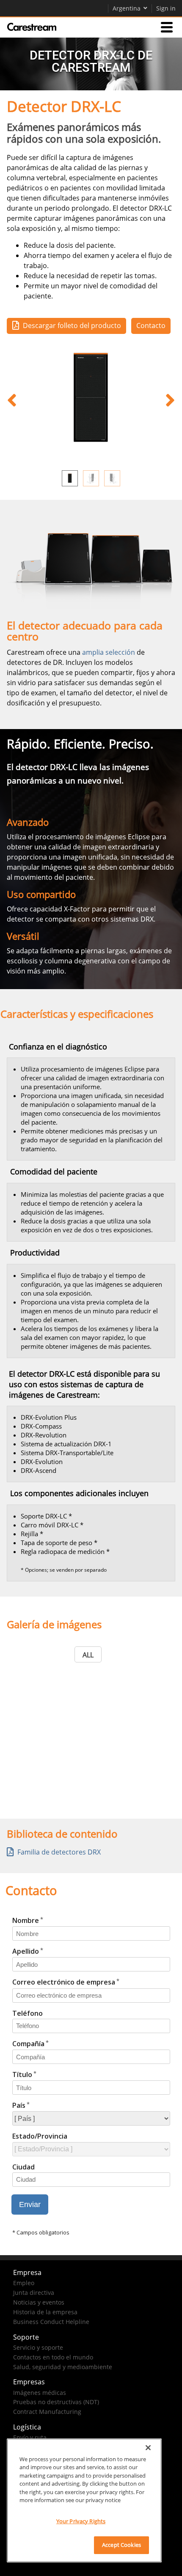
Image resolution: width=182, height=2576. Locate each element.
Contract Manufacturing (47, 2412)
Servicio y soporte (38, 2347)
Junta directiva (34, 2293)
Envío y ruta (30, 2437)
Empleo (24, 2283)
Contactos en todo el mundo (53, 2357)
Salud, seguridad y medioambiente (63, 2367)
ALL (88, 1655)
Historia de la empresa (45, 2312)
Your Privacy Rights (81, 2521)
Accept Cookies (121, 2545)
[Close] (148, 2448)
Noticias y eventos (39, 2302)
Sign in (166, 8)
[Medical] (32, 27)
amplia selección (109, 652)
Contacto (151, 325)
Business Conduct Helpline (51, 2322)
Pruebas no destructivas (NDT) (56, 2402)
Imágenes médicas (40, 2393)
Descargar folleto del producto (72, 325)
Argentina (127, 8)
